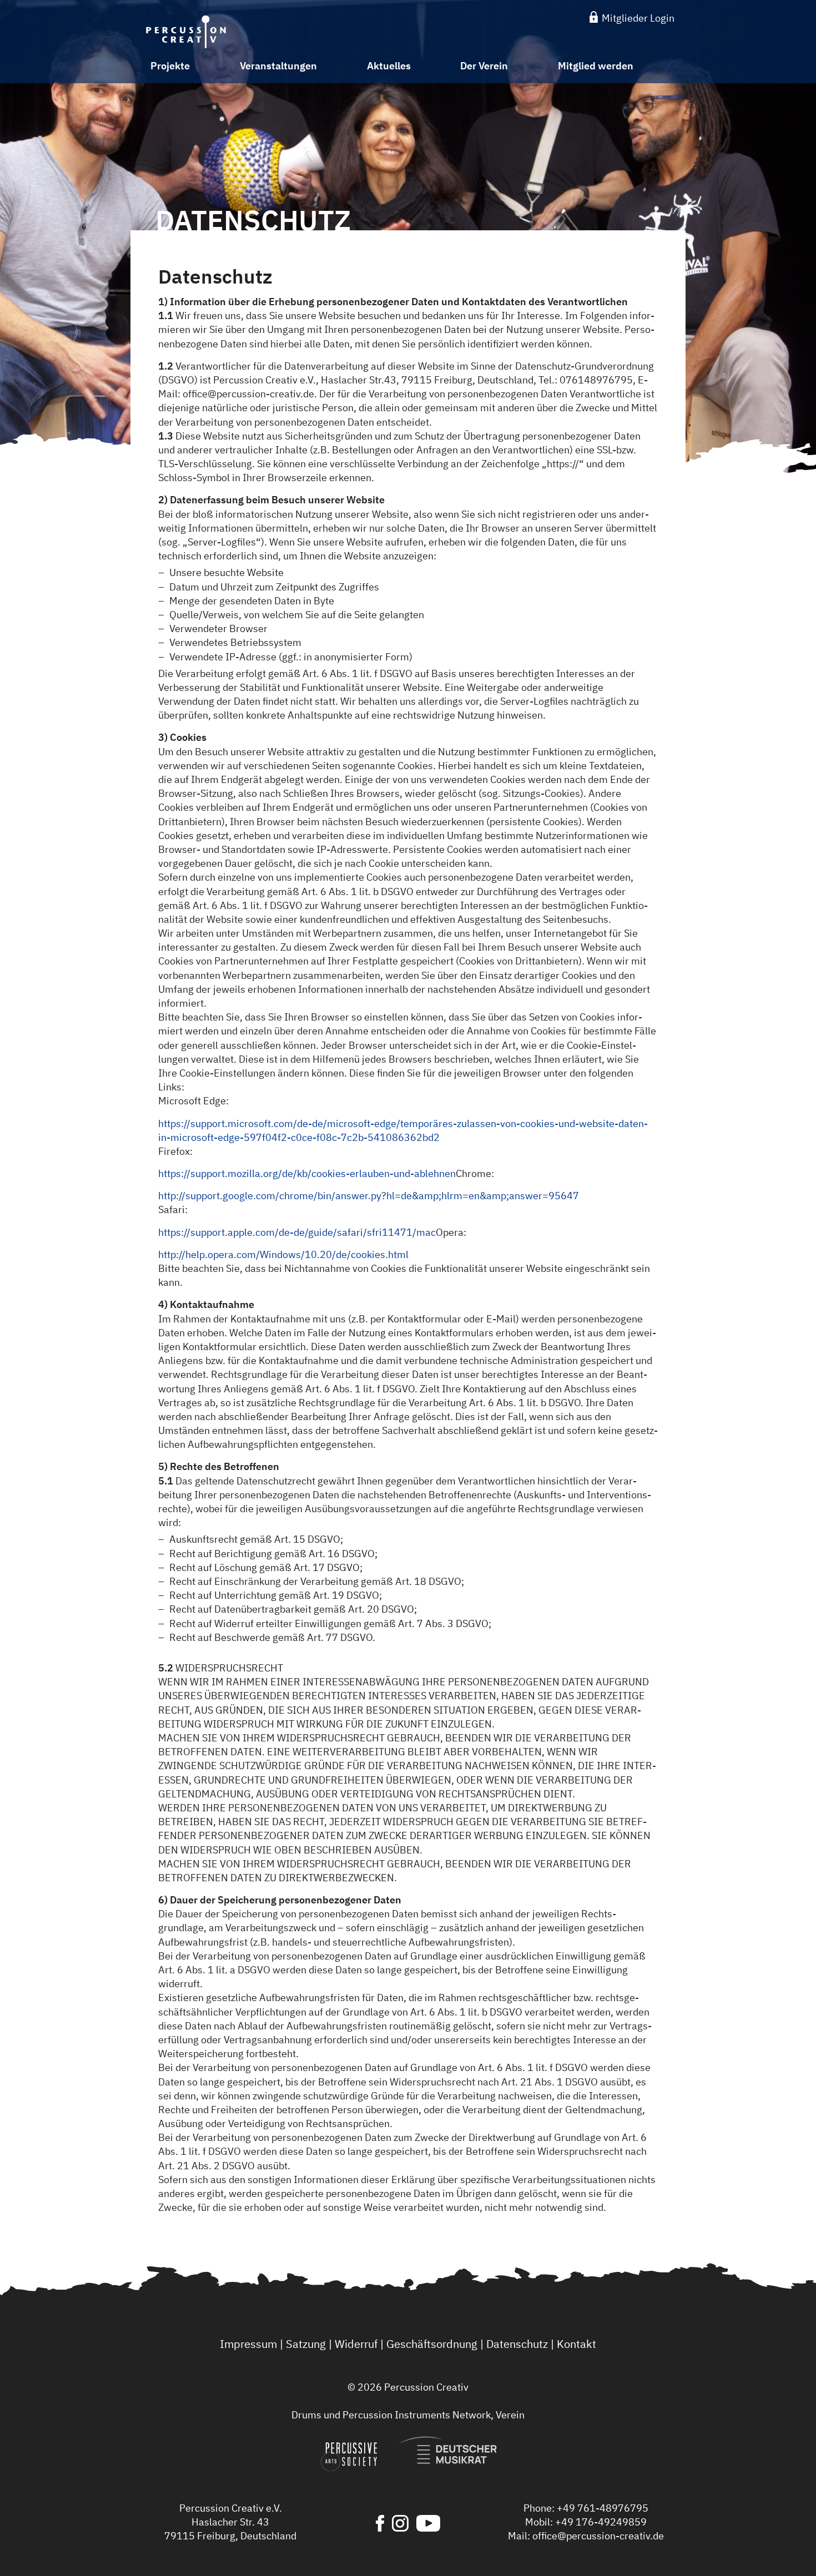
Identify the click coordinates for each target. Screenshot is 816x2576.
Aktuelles (389, 66)
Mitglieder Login (637, 18)
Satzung (306, 2344)
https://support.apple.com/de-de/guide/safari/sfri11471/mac (297, 1232)
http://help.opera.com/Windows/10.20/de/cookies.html (283, 1254)
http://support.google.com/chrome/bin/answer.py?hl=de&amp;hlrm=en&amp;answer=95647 (369, 1196)
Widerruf (356, 2344)
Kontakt (576, 2344)
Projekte (170, 66)
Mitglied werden (596, 66)
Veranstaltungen (278, 66)
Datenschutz (517, 2344)
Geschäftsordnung (432, 2344)
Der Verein (484, 66)
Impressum (248, 2344)
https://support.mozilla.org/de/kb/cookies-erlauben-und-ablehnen (307, 1173)
